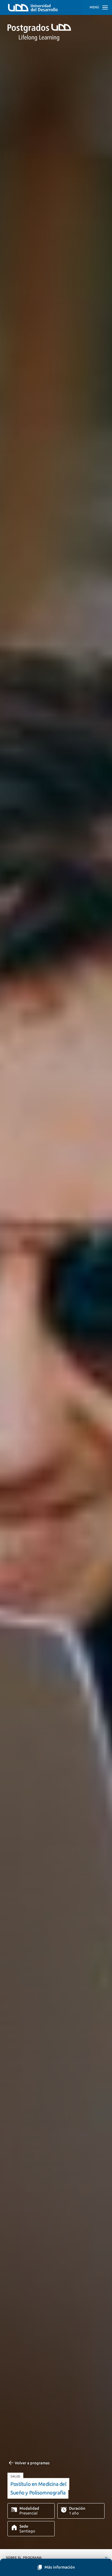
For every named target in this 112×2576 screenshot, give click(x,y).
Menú (94, 7)
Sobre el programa (24, 2558)
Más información (60, 2567)
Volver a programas (32, 2463)
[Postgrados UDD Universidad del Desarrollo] (56, 32)
